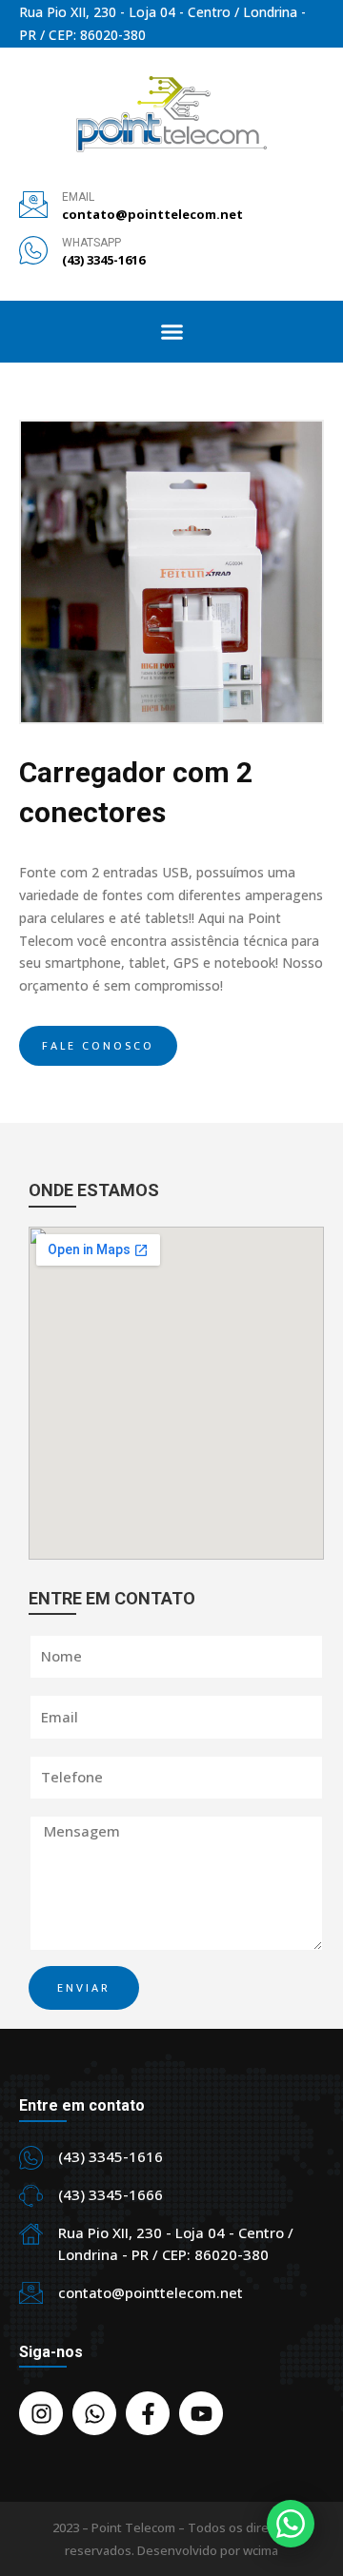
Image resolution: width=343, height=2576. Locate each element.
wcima (261, 2550)
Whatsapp (91, 243)
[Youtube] (201, 2413)
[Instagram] (41, 2413)
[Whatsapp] (94, 2413)
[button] (172, 332)
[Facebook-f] (148, 2413)
